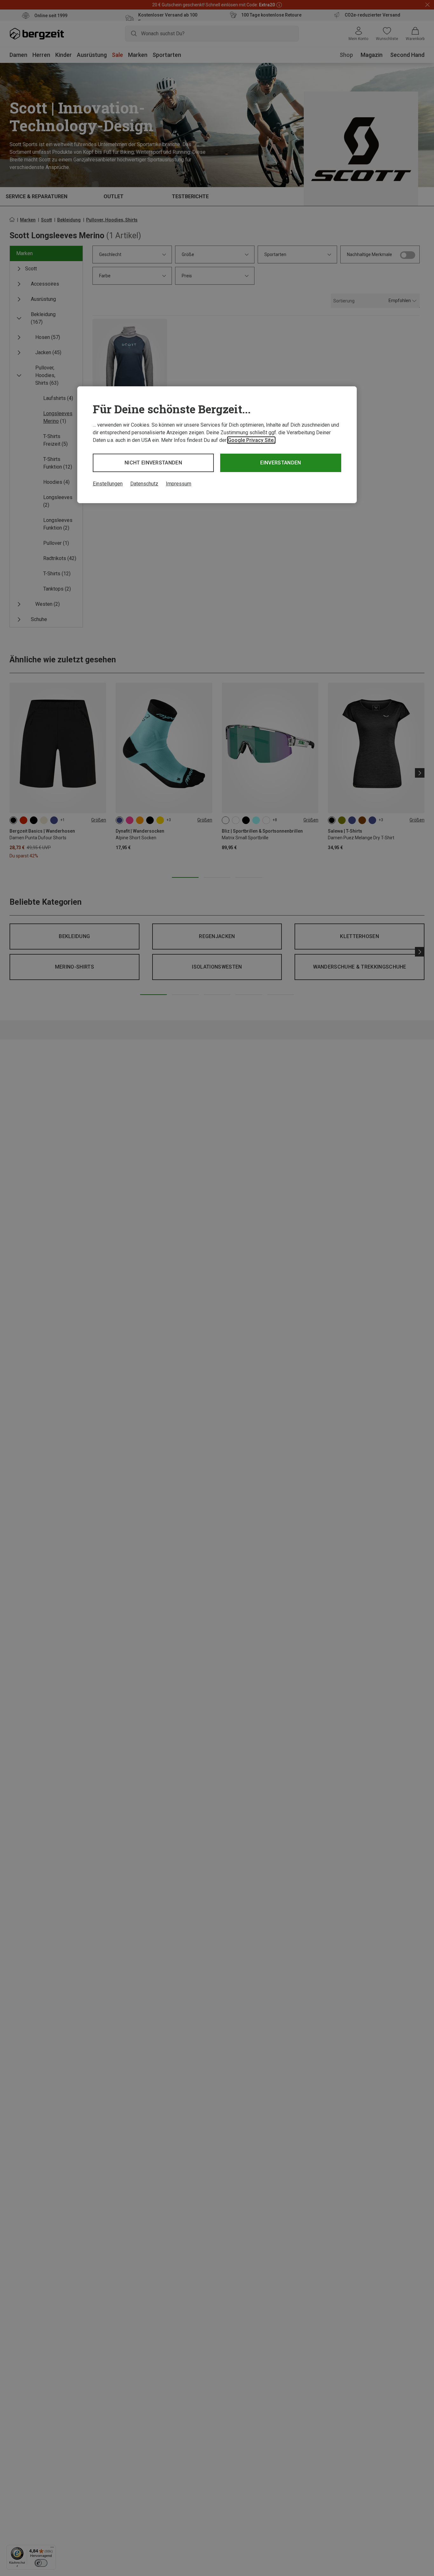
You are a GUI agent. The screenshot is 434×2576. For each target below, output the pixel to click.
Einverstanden (281, 463)
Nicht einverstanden (153, 463)
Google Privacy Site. (251, 440)
